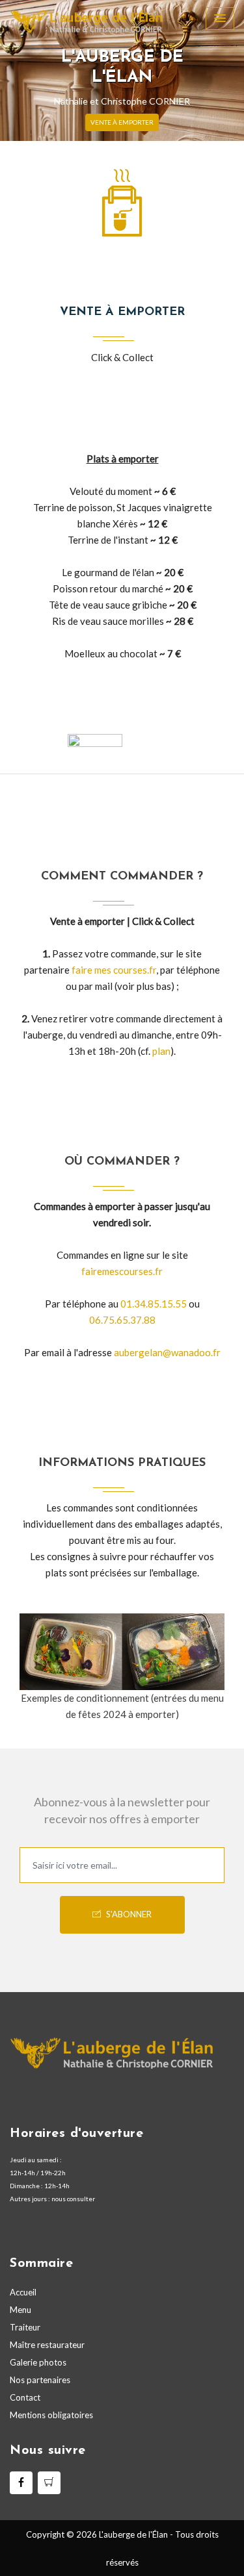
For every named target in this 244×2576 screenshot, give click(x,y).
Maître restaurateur (47, 2345)
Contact (25, 2397)
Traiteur (25, 2327)
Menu (20, 2310)
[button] (18, 70)
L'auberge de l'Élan (133, 2534)
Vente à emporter (122, 122)
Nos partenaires (40, 2380)
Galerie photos (38, 2362)
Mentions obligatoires (51, 2415)
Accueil (23, 2292)
